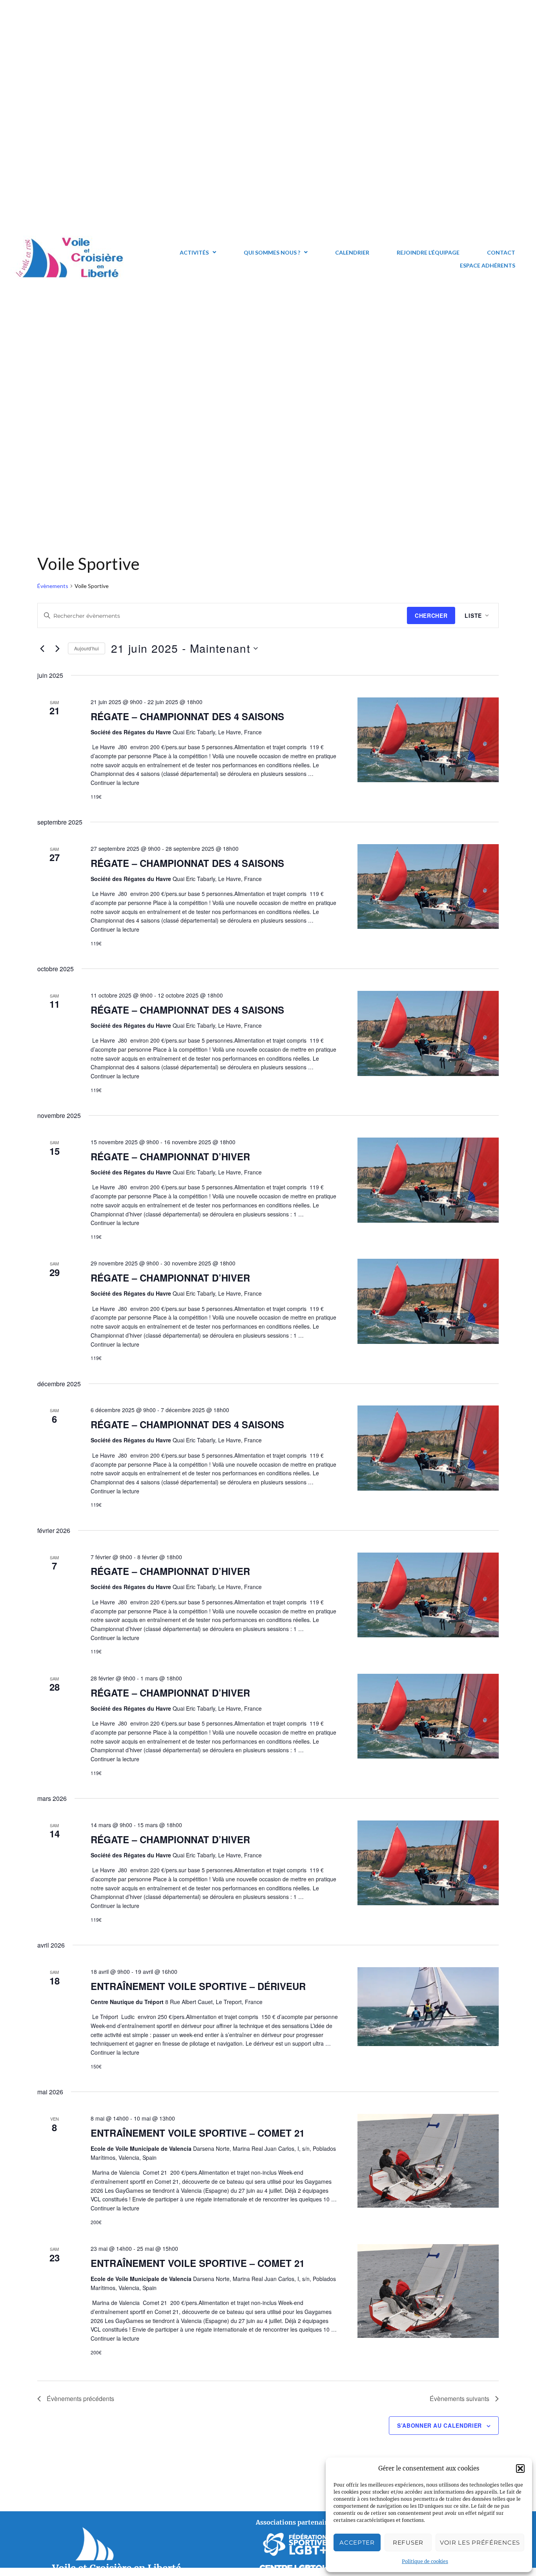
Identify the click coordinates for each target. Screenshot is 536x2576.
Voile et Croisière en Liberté (117, 2568)
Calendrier (352, 252)
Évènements (53, 586)
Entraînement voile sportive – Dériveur (198, 1986)
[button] (520, 2469)
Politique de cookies (425, 2561)
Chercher (431, 615)
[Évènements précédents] (42, 648)
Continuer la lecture (115, 783)
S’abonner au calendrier (439, 2425)
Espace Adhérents (488, 265)
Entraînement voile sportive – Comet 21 (198, 2133)
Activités (194, 252)
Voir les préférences (480, 2542)
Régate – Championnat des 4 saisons (187, 716)
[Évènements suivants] (57, 648)
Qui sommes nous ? (272, 252)
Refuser (408, 2542)
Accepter (357, 2542)
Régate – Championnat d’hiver (170, 1156)
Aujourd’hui (87, 648)
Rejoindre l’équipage (428, 252)
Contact (501, 252)
